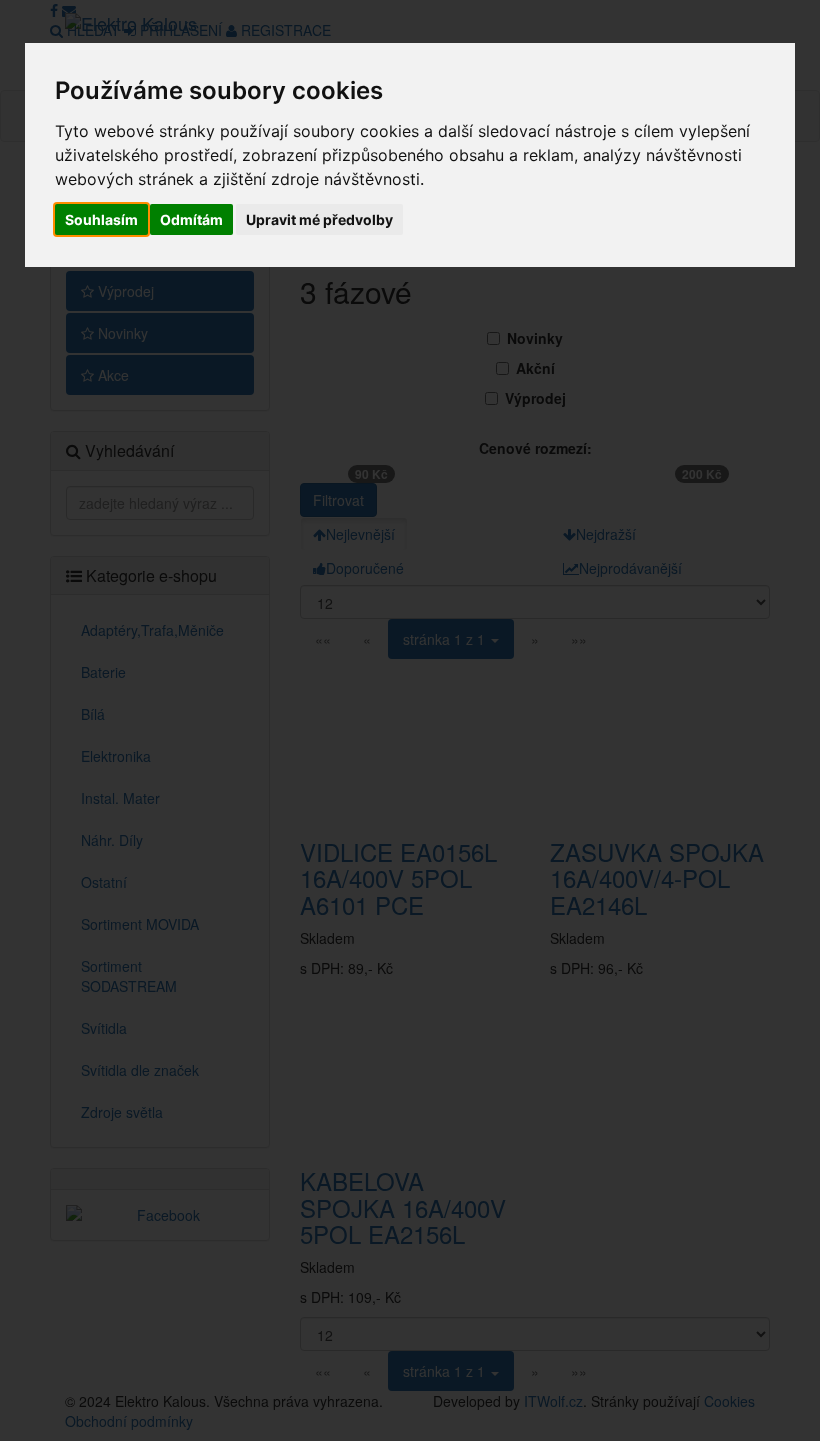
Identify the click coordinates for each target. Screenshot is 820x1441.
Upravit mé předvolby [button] (319, 219)
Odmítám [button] (191, 219)
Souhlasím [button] (101, 219)
